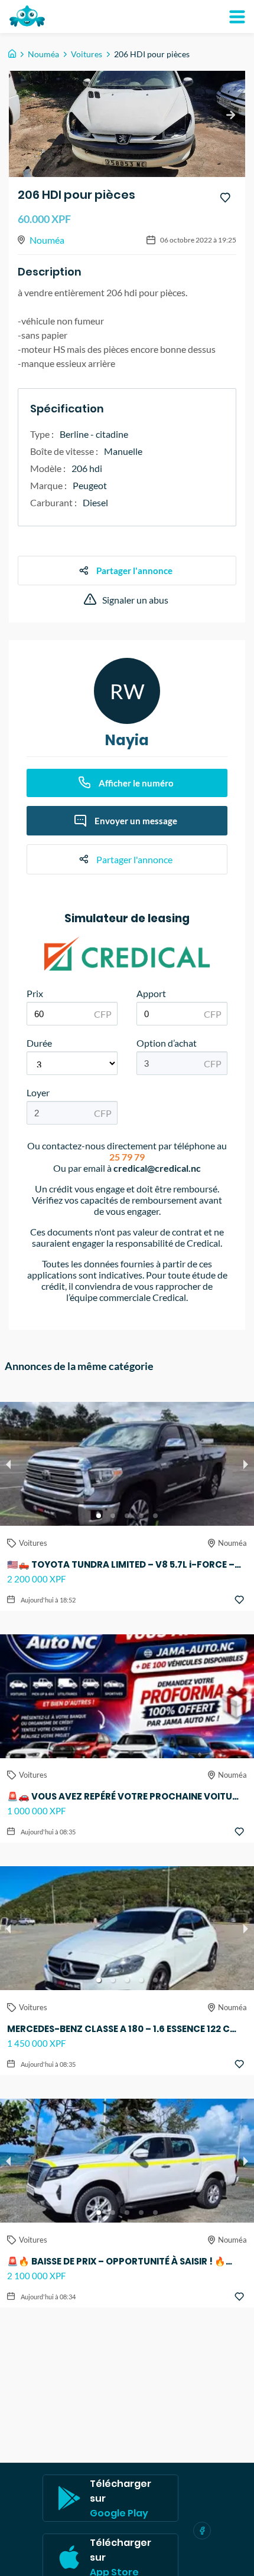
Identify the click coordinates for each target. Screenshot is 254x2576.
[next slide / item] (230, 115)
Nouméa (43, 54)
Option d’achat (167, 1043)
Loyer (38, 1092)
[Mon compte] (237, 17)
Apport (151, 993)
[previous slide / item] (8, 1464)
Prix (35, 993)
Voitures (87, 54)
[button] (99, 1516)
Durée (39, 1043)
